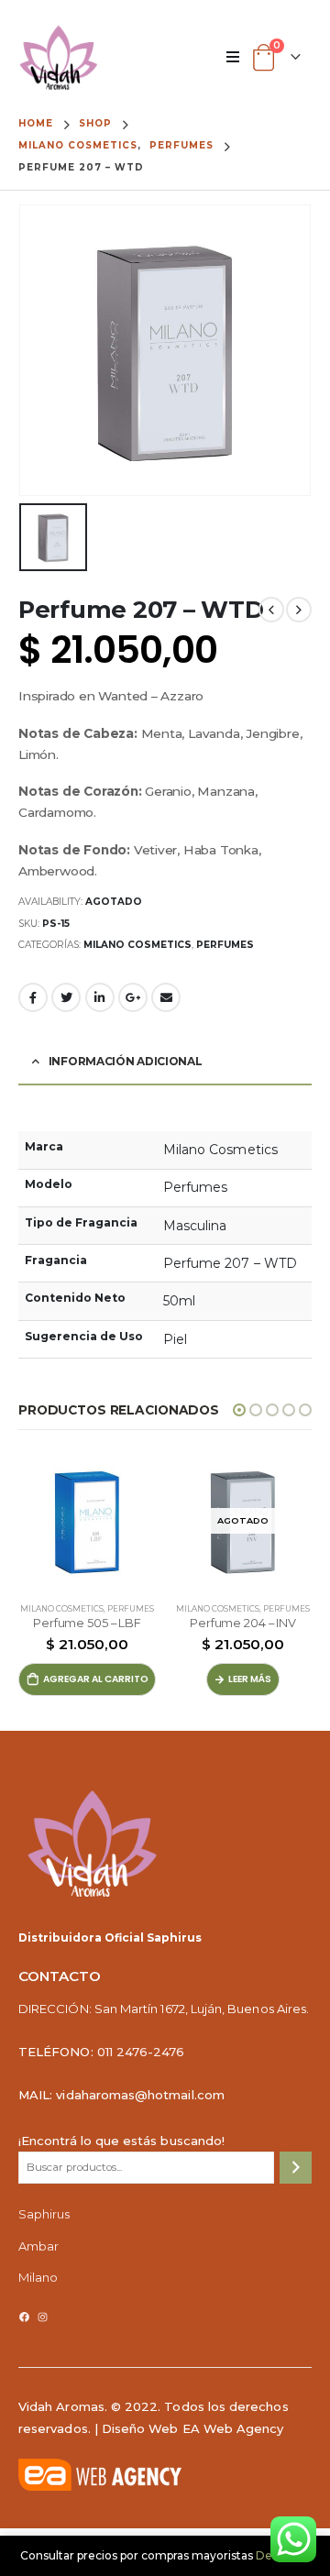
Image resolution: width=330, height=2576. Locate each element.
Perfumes (225, 945)
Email (166, 997)
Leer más (250, 1679)
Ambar (38, 2246)
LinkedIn (100, 997)
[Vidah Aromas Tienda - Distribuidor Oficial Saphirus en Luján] (59, 58)
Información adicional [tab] (126, 1061)
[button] (239, 1410)
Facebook (33, 997)
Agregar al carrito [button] (96, 1679)
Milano (38, 2277)
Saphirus (44, 2214)
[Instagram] (43, 2317)
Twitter (66, 997)
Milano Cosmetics (137, 945)
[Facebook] (24, 2317)
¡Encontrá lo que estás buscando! (121, 2141)
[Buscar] (296, 2168)
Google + (133, 997)
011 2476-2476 (141, 2052)
